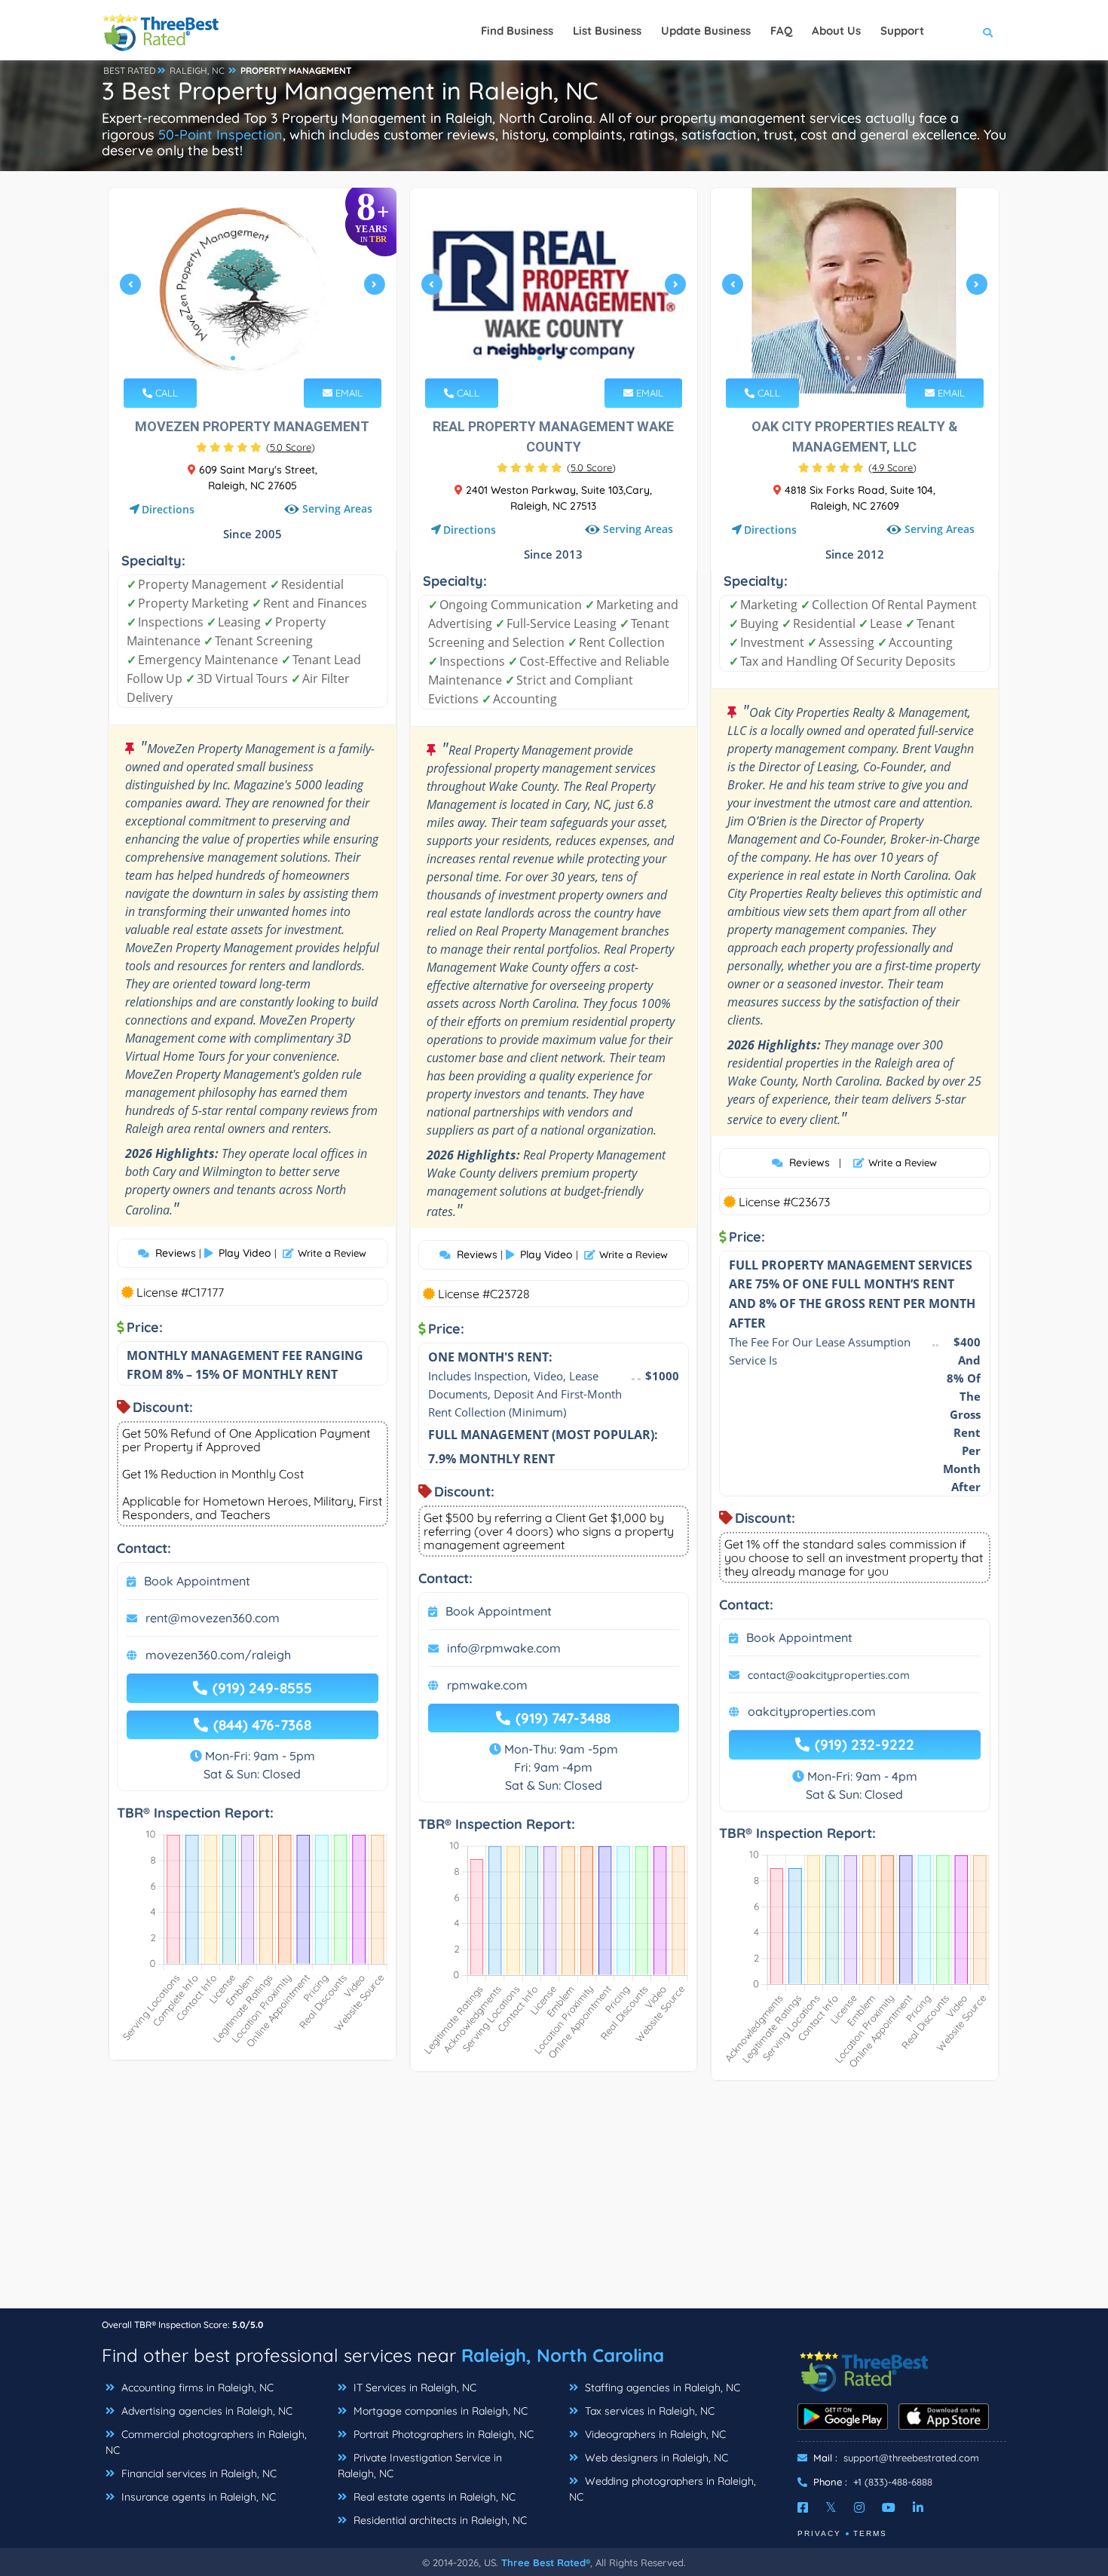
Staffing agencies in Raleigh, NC (661, 2388)
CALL (165, 393)
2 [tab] (245, 358)
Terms (870, 2533)
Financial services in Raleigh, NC (197, 2473)
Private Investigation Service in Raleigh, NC (420, 2466)
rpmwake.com (487, 1685)
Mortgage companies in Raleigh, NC (439, 2411)
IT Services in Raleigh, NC (413, 2388)
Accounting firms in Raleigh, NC (196, 2388)
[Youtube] (889, 2507)
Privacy (819, 2533)
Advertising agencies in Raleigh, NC (205, 2411)
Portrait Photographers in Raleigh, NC (442, 2434)
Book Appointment (197, 1581)
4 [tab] (269, 358)
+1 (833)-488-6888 (893, 2482)
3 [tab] (257, 358)
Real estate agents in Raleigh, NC (433, 2497)
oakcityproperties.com (812, 1711)
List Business (607, 31)
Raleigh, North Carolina (563, 2355)
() (291, 447)
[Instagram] (859, 2507)
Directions (168, 509)
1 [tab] (233, 358)
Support (902, 31)
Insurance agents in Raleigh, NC (197, 2497)
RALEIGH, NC (197, 70)
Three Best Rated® (546, 2562)
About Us (836, 31)
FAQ (781, 31)
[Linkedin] (918, 2507)
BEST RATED (130, 70)
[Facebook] (803, 2507)
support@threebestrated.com (911, 2458)
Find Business (517, 31)
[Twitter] (831, 2507)
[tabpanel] (253, 291)
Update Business (706, 31)
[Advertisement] (554, 2202)
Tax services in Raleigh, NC (648, 2411)
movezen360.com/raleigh (218, 1655)
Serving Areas (337, 509)
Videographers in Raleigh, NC (654, 2434)
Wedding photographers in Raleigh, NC (663, 2489)
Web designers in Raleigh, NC (655, 2458)
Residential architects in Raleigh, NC (439, 2520)
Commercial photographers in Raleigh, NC (206, 2442)
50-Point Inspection (220, 135)
